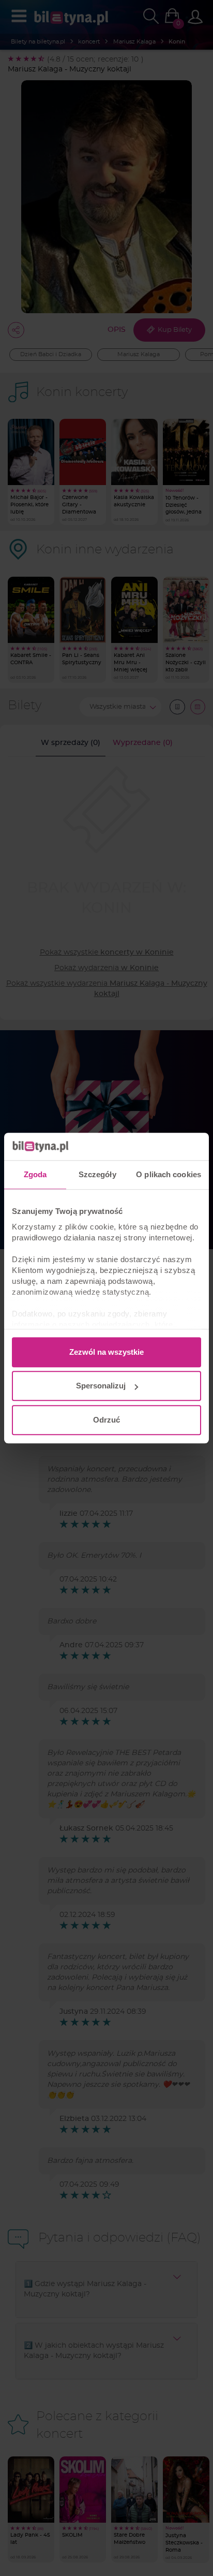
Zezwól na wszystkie (106, 1352)
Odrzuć (106, 1420)
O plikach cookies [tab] (169, 1174)
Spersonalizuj (101, 1386)
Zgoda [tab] (35, 1174)
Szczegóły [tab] (97, 1174)
